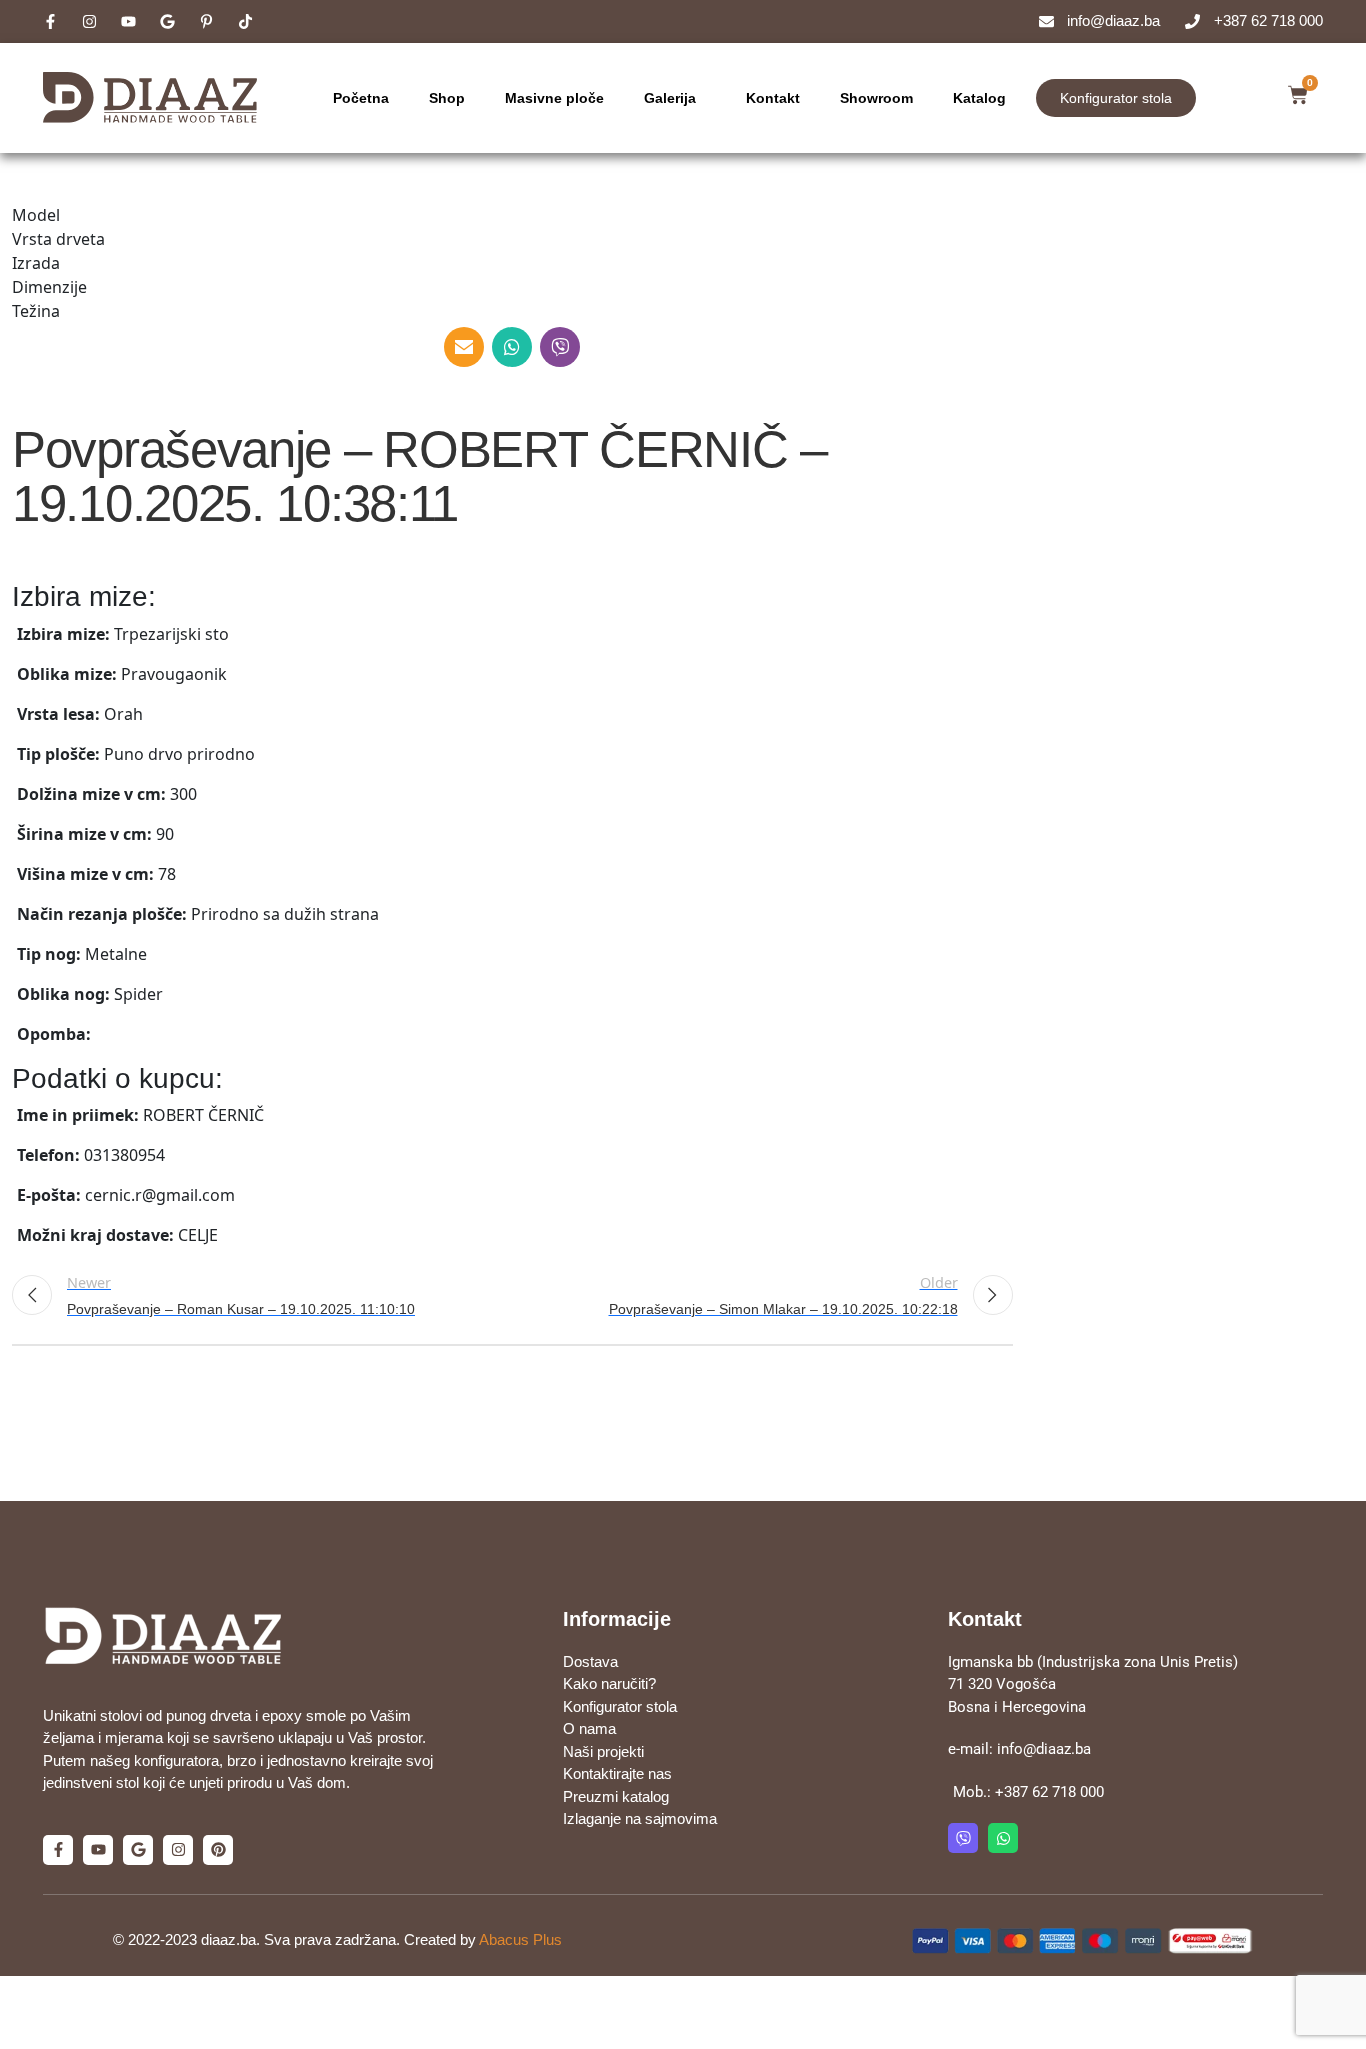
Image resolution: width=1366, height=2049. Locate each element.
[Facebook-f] (58, 1850)
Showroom (876, 98)
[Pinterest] (218, 1850)
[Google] (138, 1850)
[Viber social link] (560, 347)
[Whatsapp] (1003, 1838)
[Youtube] (98, 1850)
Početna (361, 98)
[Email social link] (464, 347)
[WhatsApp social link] (512, 347)
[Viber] (963, 1838)
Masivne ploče (554, 98)
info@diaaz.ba (1044, 1749)
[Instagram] (178, 1850)
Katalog (979, 98)
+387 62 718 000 (1049, 1792)
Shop (447, 98)
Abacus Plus (520, 1939)
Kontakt (773, 98)
